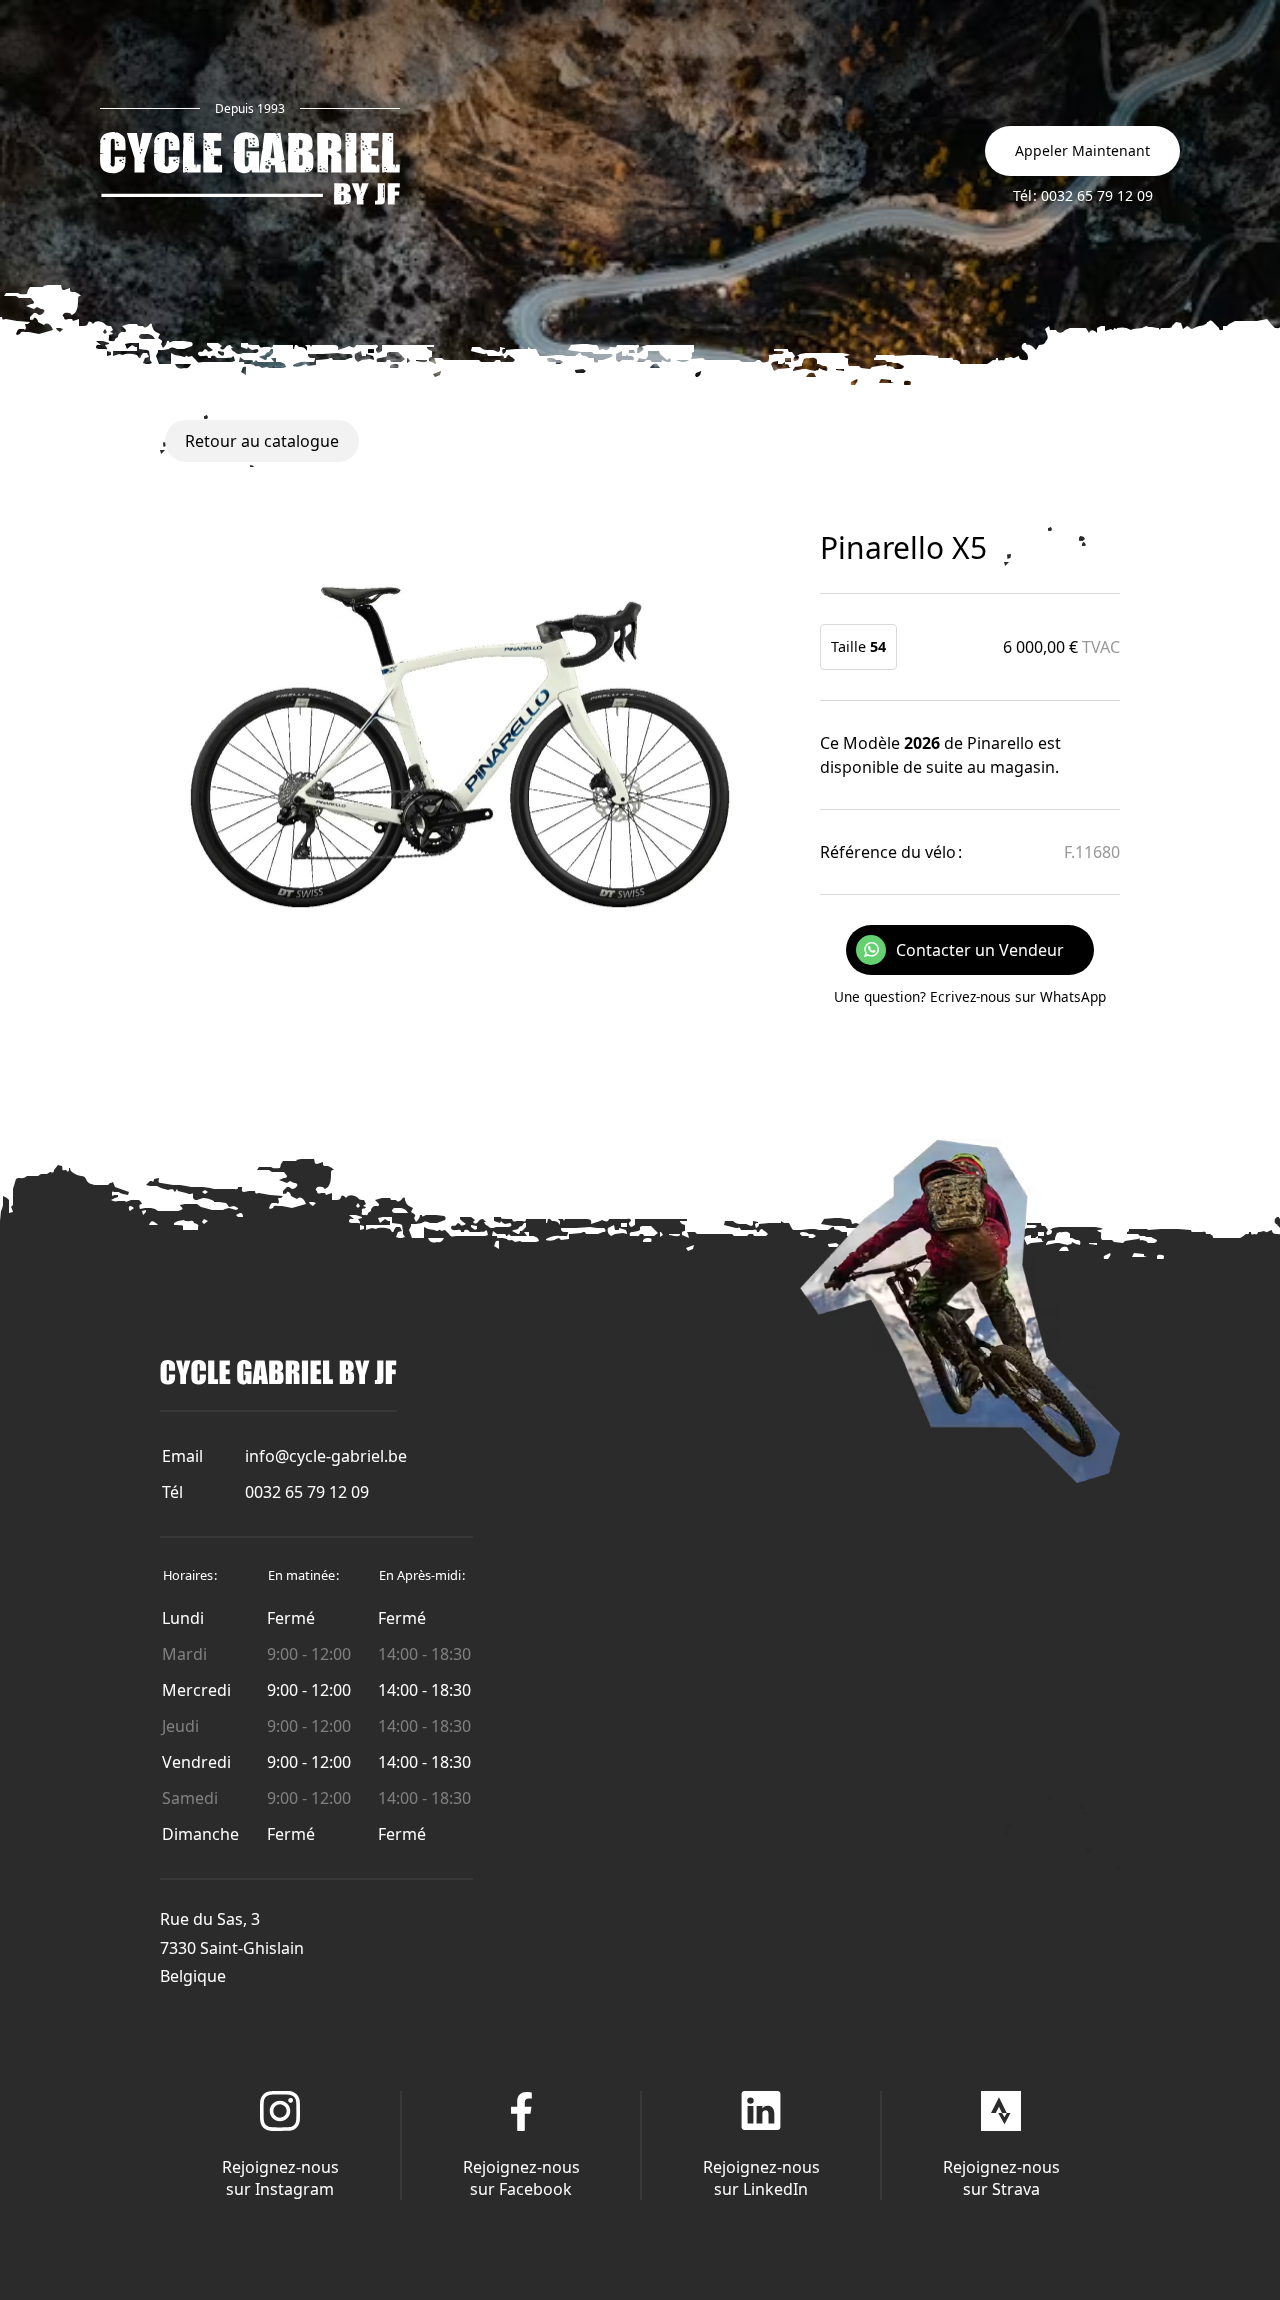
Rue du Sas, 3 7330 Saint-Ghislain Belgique (232, 1948)
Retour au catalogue (262, 441)
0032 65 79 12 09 (307, 1492)
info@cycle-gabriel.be (326, 1456)
